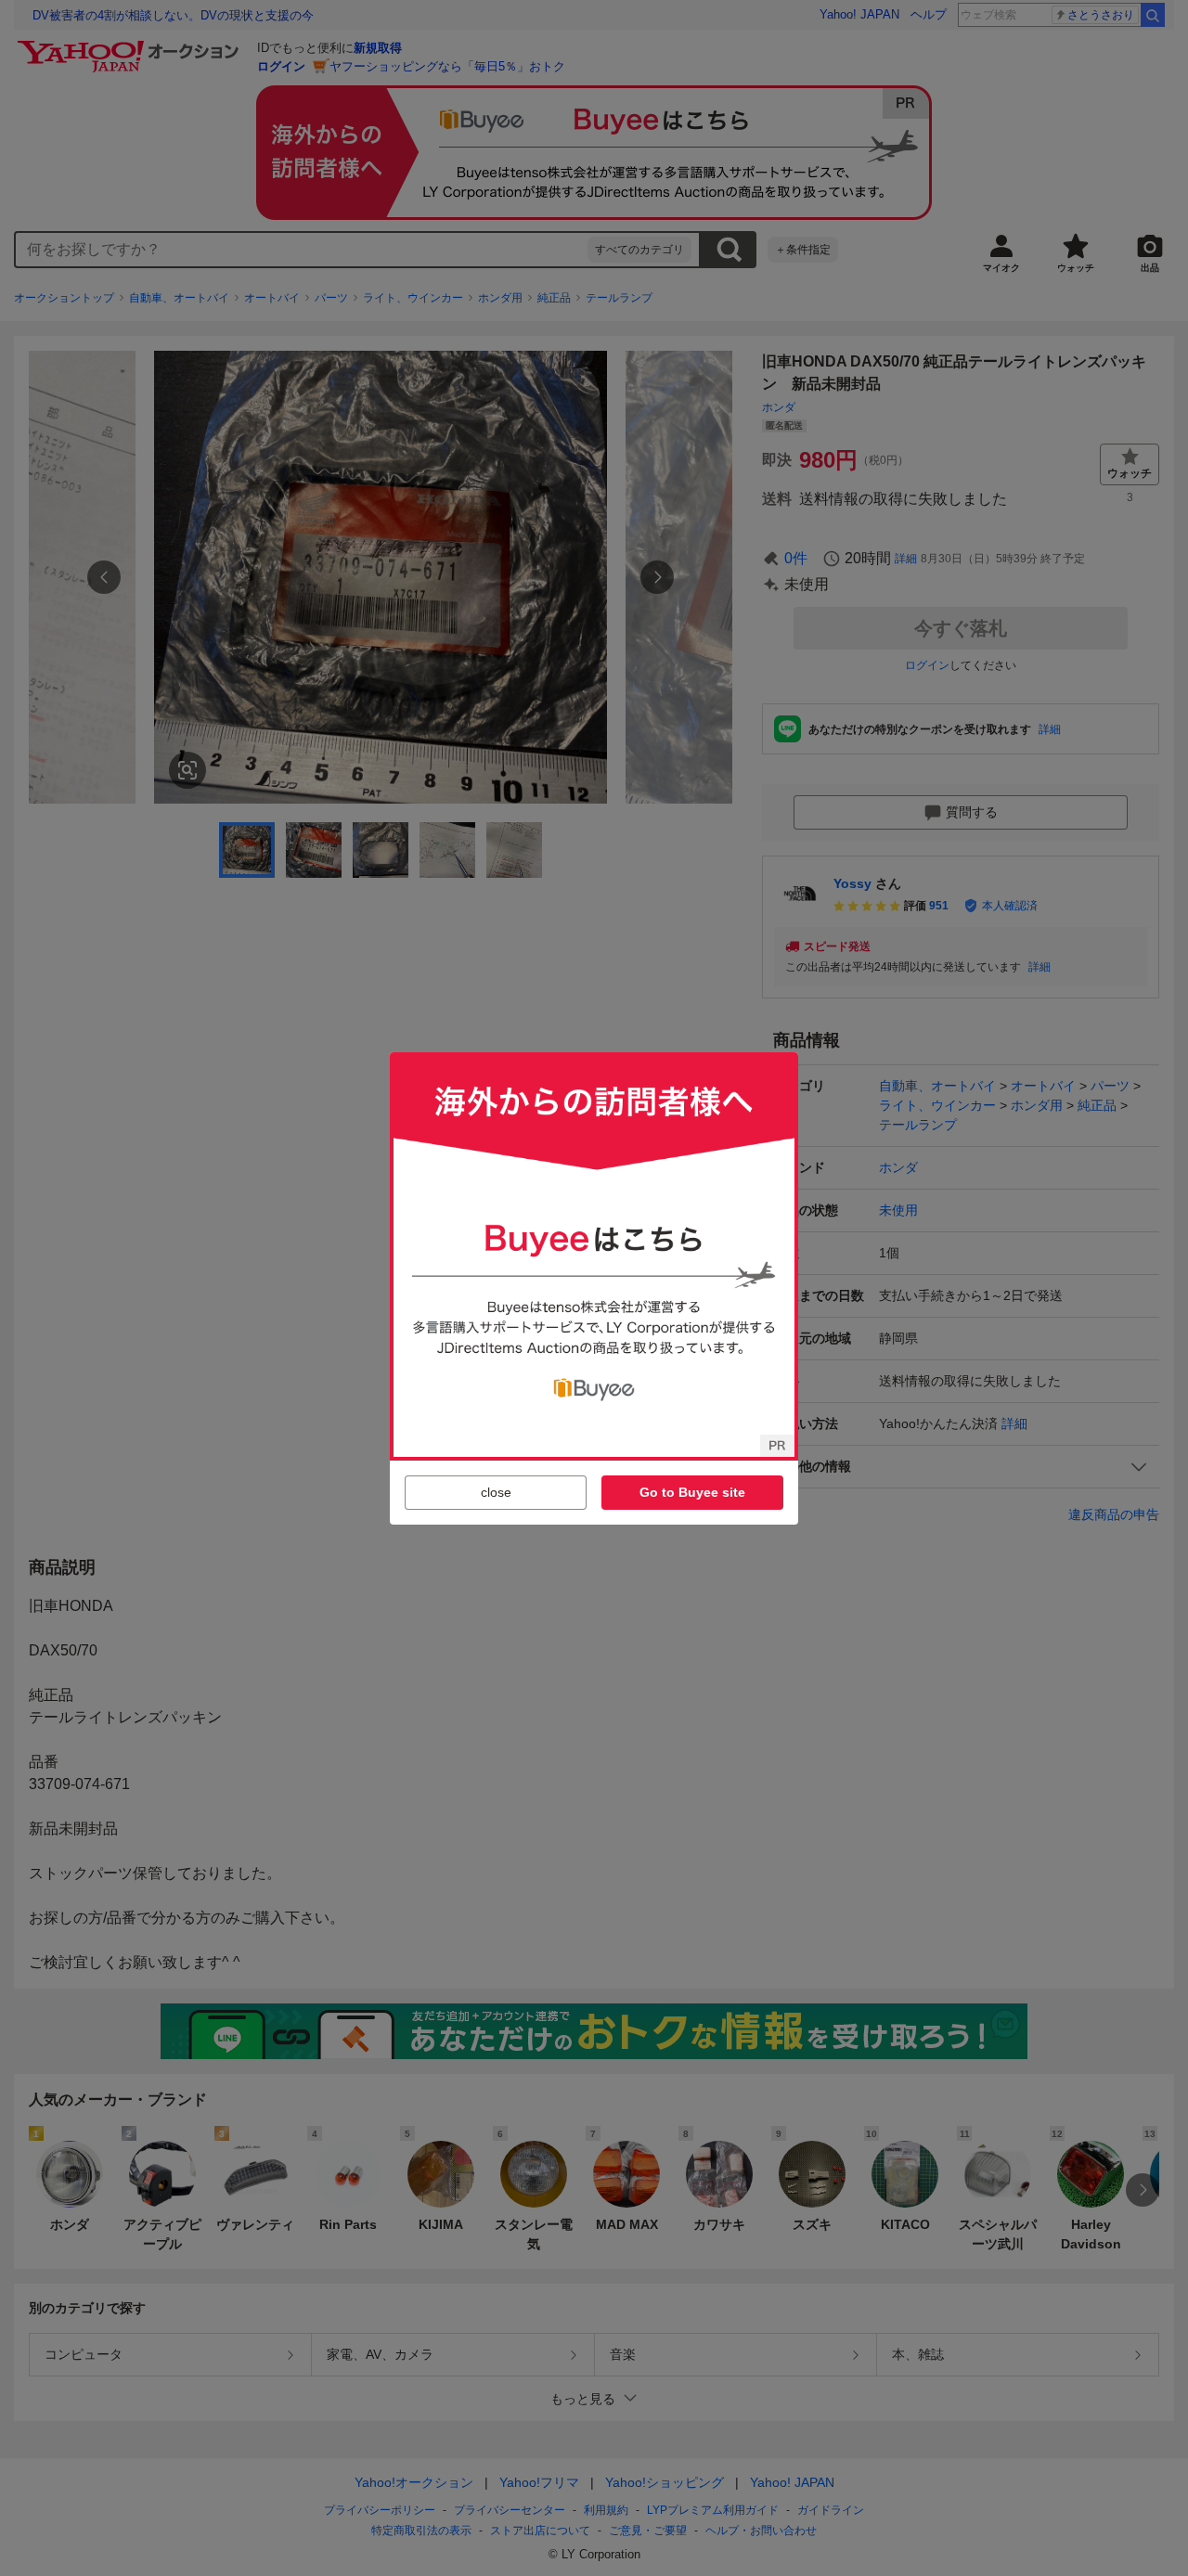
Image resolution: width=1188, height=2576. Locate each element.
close (496, 1492)
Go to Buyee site (692, 1492)
